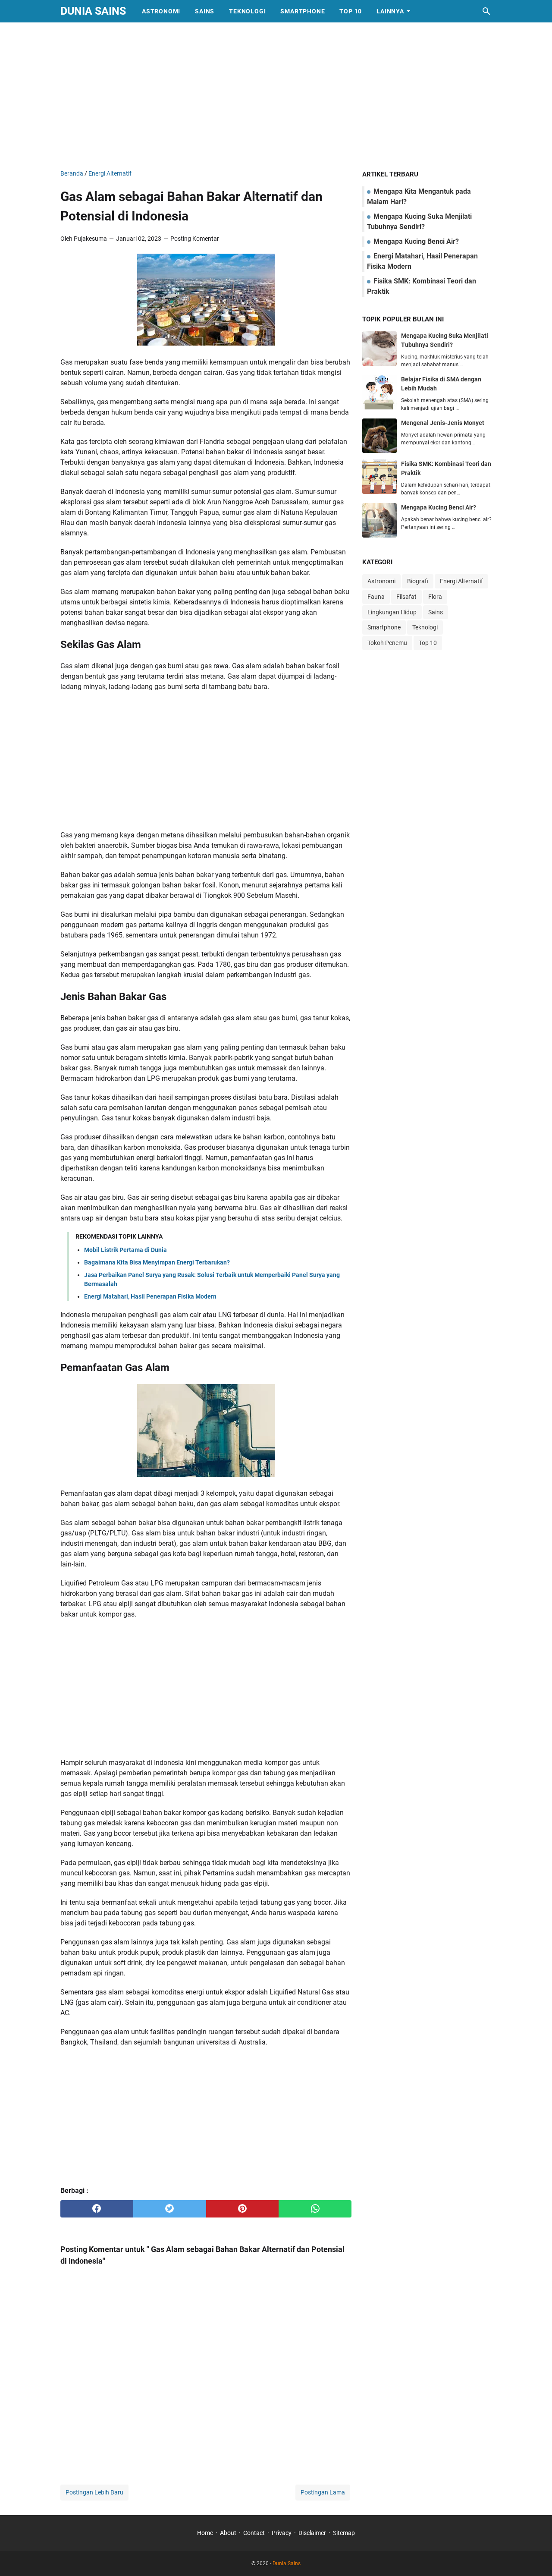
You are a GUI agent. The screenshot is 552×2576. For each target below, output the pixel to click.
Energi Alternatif (461, 581)
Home (205, 2533)
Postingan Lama (323, 2492)
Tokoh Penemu (387, 643)
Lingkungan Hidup (392, 612)
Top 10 (351, 11)
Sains (205, 11)
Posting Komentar (195, 239)
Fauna (376, 597)
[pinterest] (243, 2209)
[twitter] (170, 2209)
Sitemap (344, 2533)
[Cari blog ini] (486, 11)
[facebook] (97, 2209)
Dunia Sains (93, 11)
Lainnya (390, 11)
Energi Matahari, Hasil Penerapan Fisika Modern (150, 1296)
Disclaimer (312, 2533)
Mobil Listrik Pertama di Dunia (125, 1250)
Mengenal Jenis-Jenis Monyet (443, 423)
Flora (435, 597)
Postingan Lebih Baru (94, 2492)
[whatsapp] (315, 2209)
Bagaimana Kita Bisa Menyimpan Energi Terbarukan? (157, 1262)
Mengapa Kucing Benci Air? (415, 241)
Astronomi (161, 11)
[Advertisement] (276, 96)
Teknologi (247, 11)
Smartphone (303, 11)
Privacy (282, 2533)
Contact (254, 2533)
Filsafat (406, 597)
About (228, 2533)
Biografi (418, 581)
